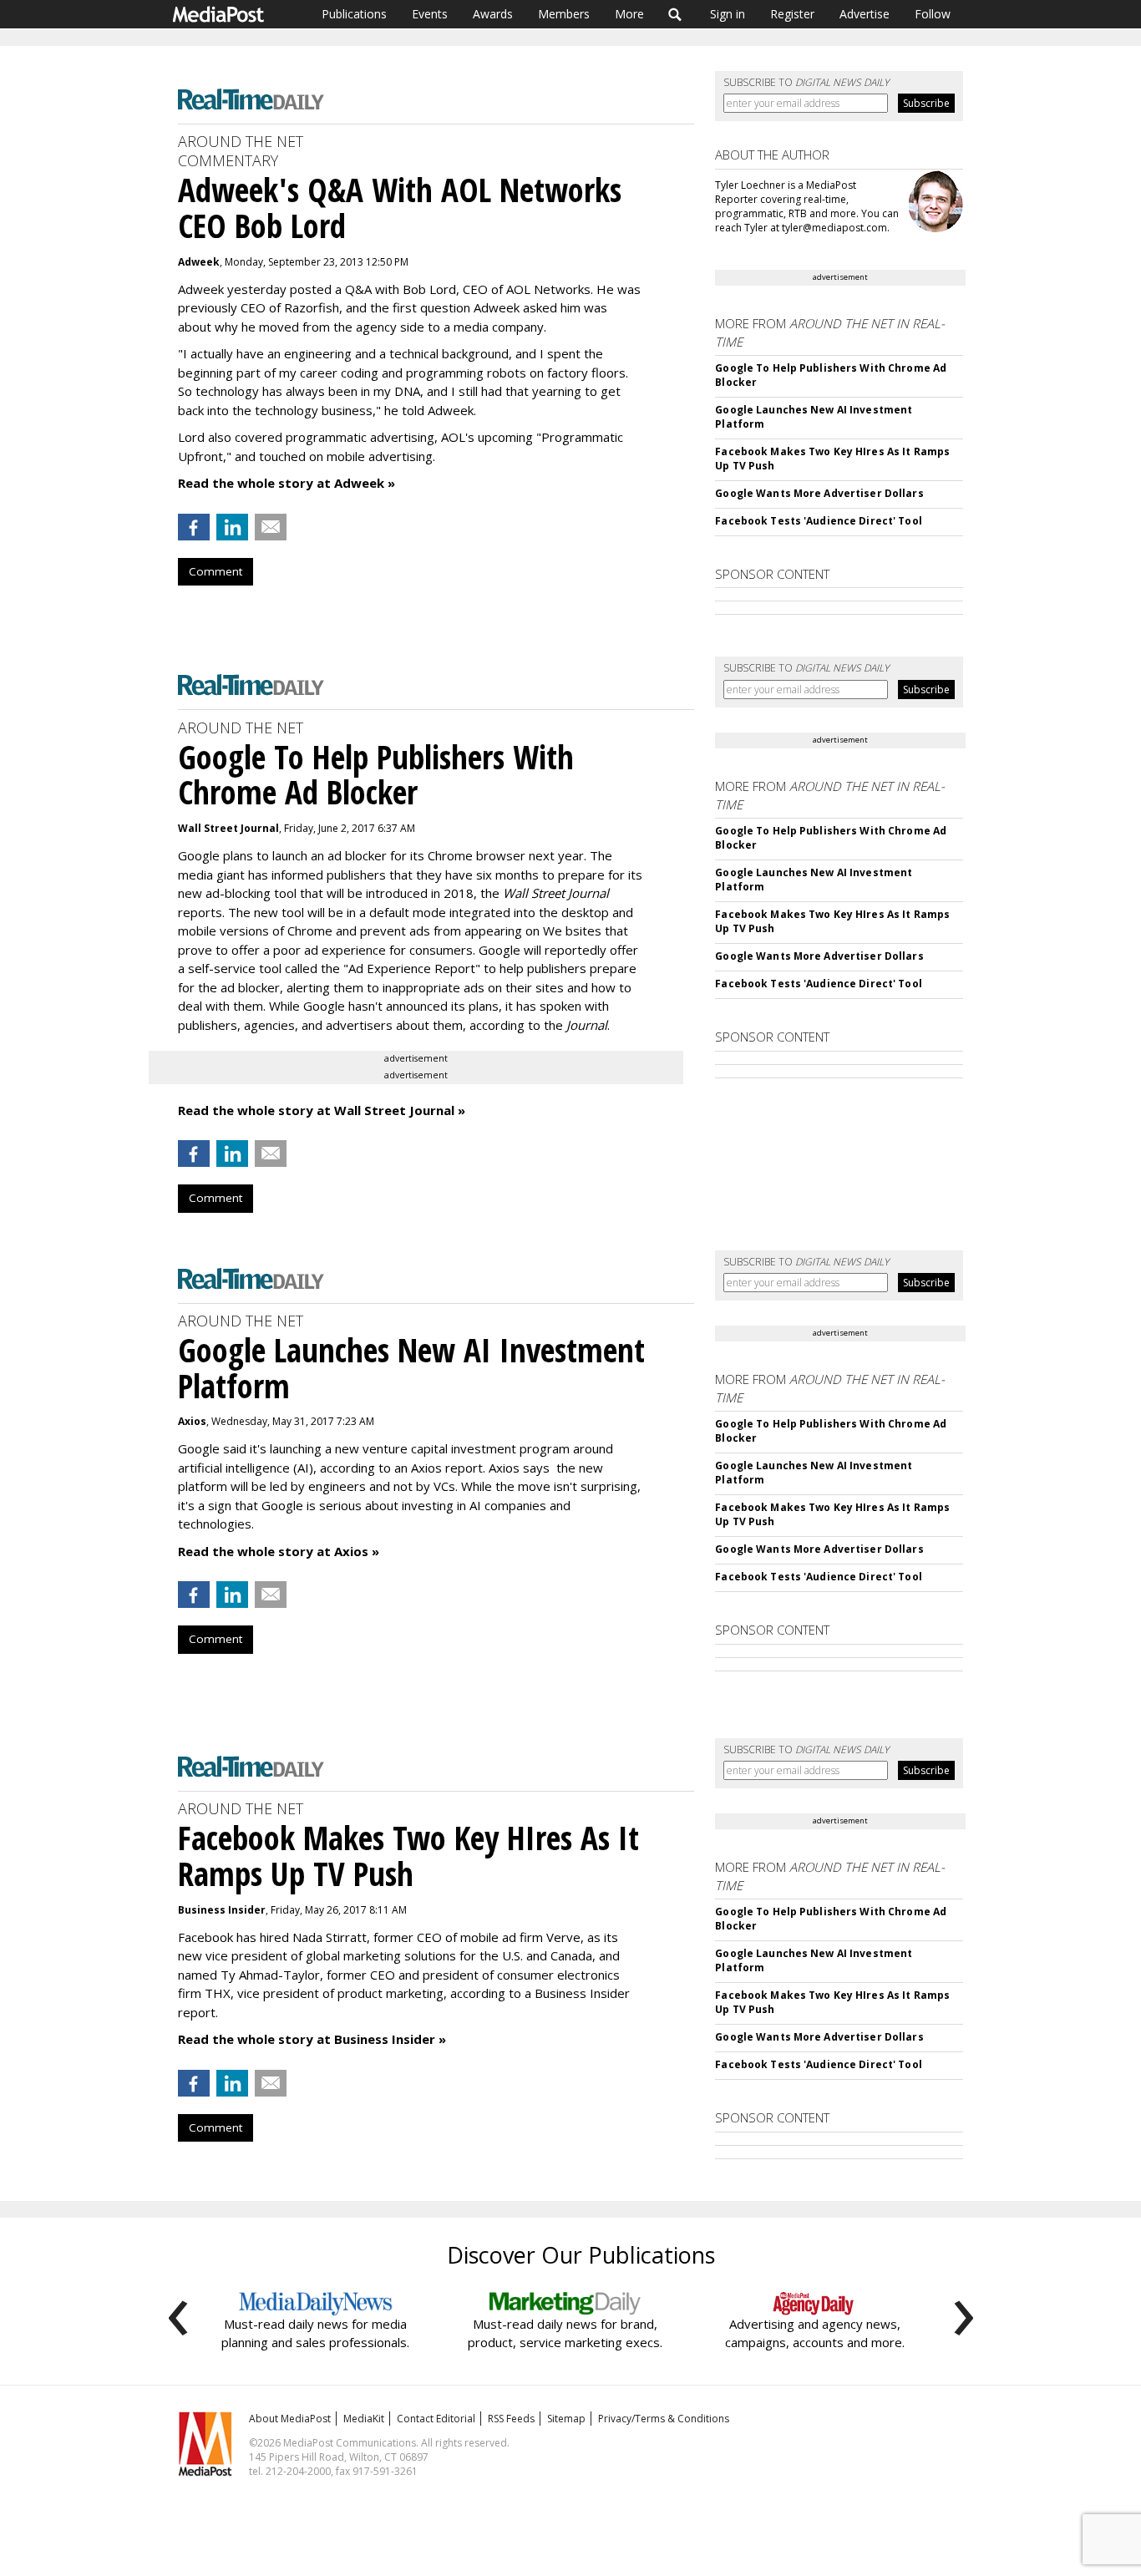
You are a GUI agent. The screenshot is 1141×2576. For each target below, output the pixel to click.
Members (564, 14)
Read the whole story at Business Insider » (312, 2039)
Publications (354, 14)
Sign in (728, 14)
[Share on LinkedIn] (232, 527)
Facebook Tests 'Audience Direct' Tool (818, 521)
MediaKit (364, 2419)
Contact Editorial (436, 2419)
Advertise (865, 14)
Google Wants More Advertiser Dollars (819, 493)
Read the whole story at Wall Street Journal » (322, 1110)
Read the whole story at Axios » (279, 1551)
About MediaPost (290, 2419)
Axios (192, 1421)
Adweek (199, 262)
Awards (493, 14)
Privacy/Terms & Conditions (664, 2419)
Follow (933, 14)
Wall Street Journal (228, 828)
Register (792, 14)
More (629, 14)
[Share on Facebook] (194, 527)
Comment (216, 571)
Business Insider (222, 1910)
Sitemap (566, 2419)
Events (430, 14)
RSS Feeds (511, 2419)
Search (675, 14)
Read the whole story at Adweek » (287, 483)
